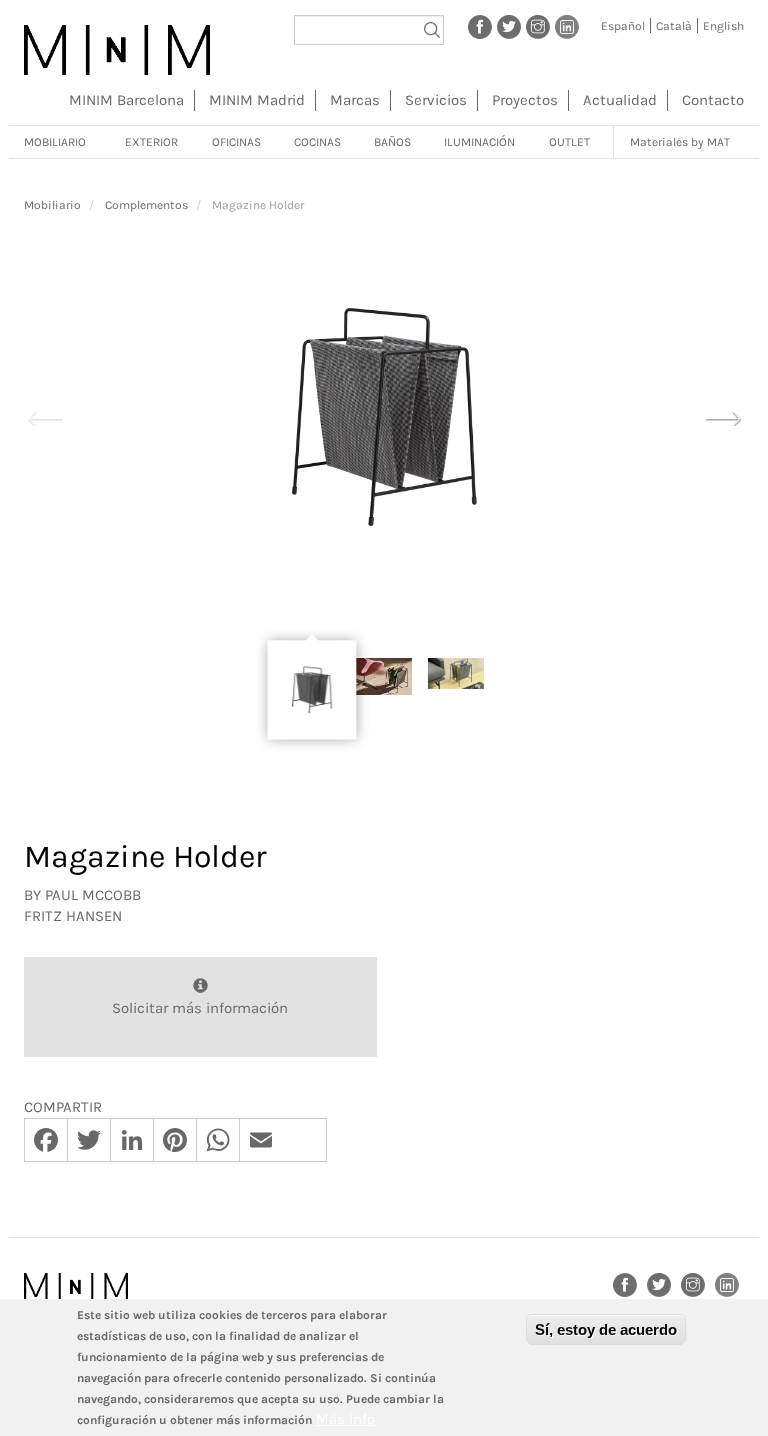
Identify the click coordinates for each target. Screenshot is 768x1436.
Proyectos (525, 100)
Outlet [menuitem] (569, 142)
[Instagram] (538, 26)
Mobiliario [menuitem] (55, 142)
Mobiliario (52, 205)
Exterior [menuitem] (151, 142)
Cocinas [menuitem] (317, 142)
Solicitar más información (200, 1008)
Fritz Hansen (73, 916)
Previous (45, 416)
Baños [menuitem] (392, 142)
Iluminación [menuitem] (479, 142)
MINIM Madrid (257, 100)
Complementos (146, 205)
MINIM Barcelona (126, 100)
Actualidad (620, 100)
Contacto (713, 100)
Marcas (355, 100)
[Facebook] (480, 26)
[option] (384, 417)
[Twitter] (509, 26)
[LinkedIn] (567, 26)
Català (674, 26)
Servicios (436, 100)
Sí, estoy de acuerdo (606, 1329)
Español (623, 26)
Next (723, 416)
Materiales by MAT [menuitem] (680, 142)
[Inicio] (117, 50)
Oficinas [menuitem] (236, 142)
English (723, 26)
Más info (345, 1419)
